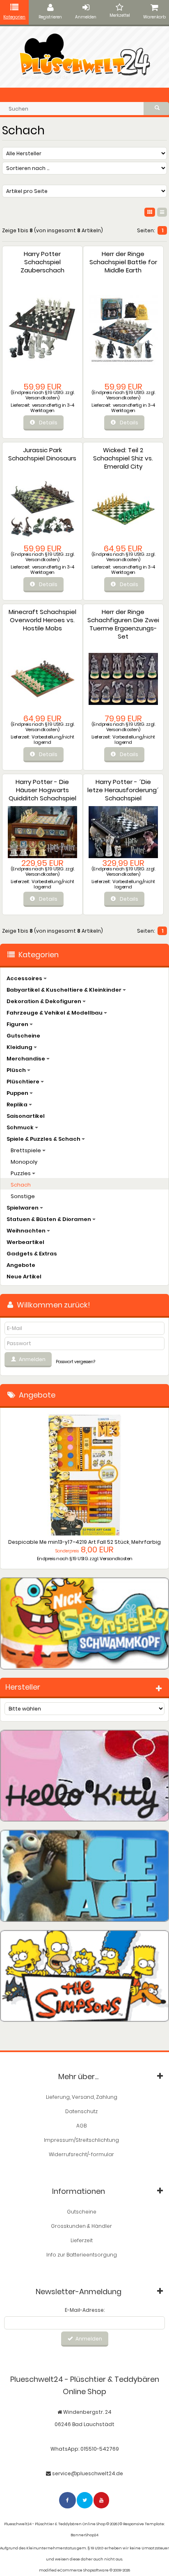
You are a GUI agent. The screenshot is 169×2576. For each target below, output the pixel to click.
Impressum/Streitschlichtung (81, 2140)
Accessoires (25, 978)
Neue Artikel (24, 1277)
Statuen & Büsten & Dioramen (49, 1219)
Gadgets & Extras (32, 1254)
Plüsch (17, 1070)
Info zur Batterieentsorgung (82, 2255)
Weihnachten (27, 1231)
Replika (18, 1104)
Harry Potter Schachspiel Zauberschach (42, 262)
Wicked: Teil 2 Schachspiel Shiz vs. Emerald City (123, 458)
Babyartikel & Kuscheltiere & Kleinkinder (65, 990)
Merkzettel (120, 15)
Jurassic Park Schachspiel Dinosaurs (42, 454)
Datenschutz (81, 2111)
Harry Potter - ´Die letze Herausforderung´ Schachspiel (123, 790)
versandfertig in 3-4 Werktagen (52, 408)
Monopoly (24, 1162)
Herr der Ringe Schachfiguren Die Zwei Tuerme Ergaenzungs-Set (123, 624)
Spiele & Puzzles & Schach (44, 1139)
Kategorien (14, 17)
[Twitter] (85, 2500)
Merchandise (26, 1059)
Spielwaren (23, 1208)
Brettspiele (26, 1150)
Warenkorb (154, 17)
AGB (81, 2126)
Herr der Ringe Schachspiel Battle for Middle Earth (123, 262)
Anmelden (86, 17)
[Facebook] (68, 2500)
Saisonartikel (26, 1116)
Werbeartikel (25, 1242)
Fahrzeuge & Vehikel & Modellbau (55, 1013)
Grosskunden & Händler (81, 2226)
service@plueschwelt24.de (88, 2473)
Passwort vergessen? (75, 1362)
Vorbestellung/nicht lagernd (53, 740)
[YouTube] (102, 2500)
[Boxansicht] (150, 212)
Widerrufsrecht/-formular (81, 2154)
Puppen (18, 1093)
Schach (21, 1185)
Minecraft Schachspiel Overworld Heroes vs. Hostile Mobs (42, 620)
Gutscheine (23, 1036)
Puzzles (21, 1173)
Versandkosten (42, 398)
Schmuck (21, 1127)
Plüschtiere (24, 1082)
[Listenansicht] (162, 212)
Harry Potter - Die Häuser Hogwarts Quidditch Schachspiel (42, 790)
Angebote (21, 1265)
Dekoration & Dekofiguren (45, 1001)
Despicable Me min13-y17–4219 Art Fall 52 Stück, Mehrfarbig (84, 1542)
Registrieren (50, 17)
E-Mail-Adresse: (85, 2310)
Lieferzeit (82, 2240)
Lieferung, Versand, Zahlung (82, 2097)
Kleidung (20, 1047)
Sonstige (23, 1196)
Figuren (18, 1024)
